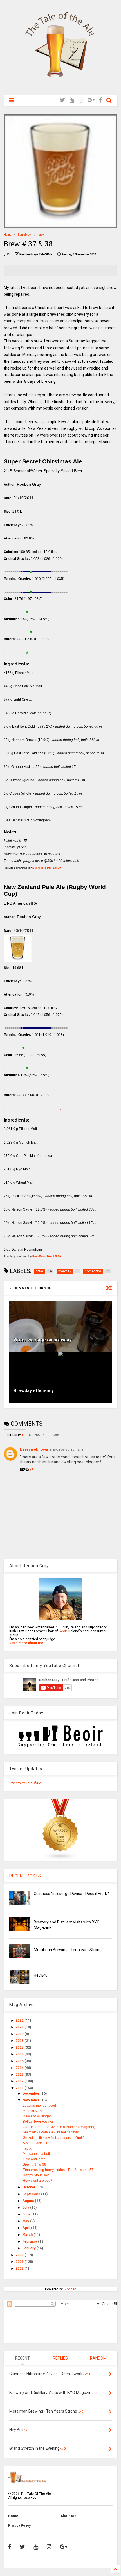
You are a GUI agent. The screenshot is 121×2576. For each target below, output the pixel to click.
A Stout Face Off (35, 2143)
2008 (20, 2268)
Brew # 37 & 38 (34, 2164)
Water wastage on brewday (42, 1340)
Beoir (63, 1631)
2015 (20, 2061)
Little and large (34, 2159)
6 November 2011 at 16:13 (66, 1450)
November (31, 2100)
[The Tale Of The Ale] (60, 88)
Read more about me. (27, 1643)
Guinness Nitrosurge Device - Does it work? (71, 1894)
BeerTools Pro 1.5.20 (47, 868)
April (27, 2228)
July (26, 2208)
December (31, 2093)
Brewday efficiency (34, 1391)
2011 (20, 2088)
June (27, 2214)
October (29, 2187)
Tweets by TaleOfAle (25, 1783)
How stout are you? (38, 2181)
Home (7, 235)
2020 (20, 2027)
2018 (20, 2041)
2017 (20, 2047)
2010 (20, 2255)
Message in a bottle (38, 2154)
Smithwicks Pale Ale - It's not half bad (51, 2132)
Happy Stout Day (36, 2175)
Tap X (27, 2148)
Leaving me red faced (39, 2106)
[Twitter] (63, 100)
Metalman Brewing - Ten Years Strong (68, 1950)
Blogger (70, 2289)
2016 (20, 2054)
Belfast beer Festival (38, 2122)
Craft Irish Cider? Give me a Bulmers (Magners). (59, 2127)
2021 (20, 2020)
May (26, 2221)
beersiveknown (34, 1449)
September (32, 2194)
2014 (20, 2068)
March (28, 2235)
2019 (20, 2034)
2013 (20, 2075)
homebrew (25, 235)
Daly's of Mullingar (37, 2116)
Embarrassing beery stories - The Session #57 (58, 2170)
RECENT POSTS (25, 1876)
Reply (25, 1470)
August (29, 2201)
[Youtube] (72, 100)
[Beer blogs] (60, 1859)
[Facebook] (101, 100)
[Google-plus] (91, 100)
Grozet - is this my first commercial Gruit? (54, 2138)
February (30, 2241)
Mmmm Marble (34, 2111)
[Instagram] (81, 100)
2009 (20, 2262)
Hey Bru (41, 1975)
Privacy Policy (19, 2526)
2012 (20, 2081)
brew (42, 235)
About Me (69, 2516)
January (30, 2248)
